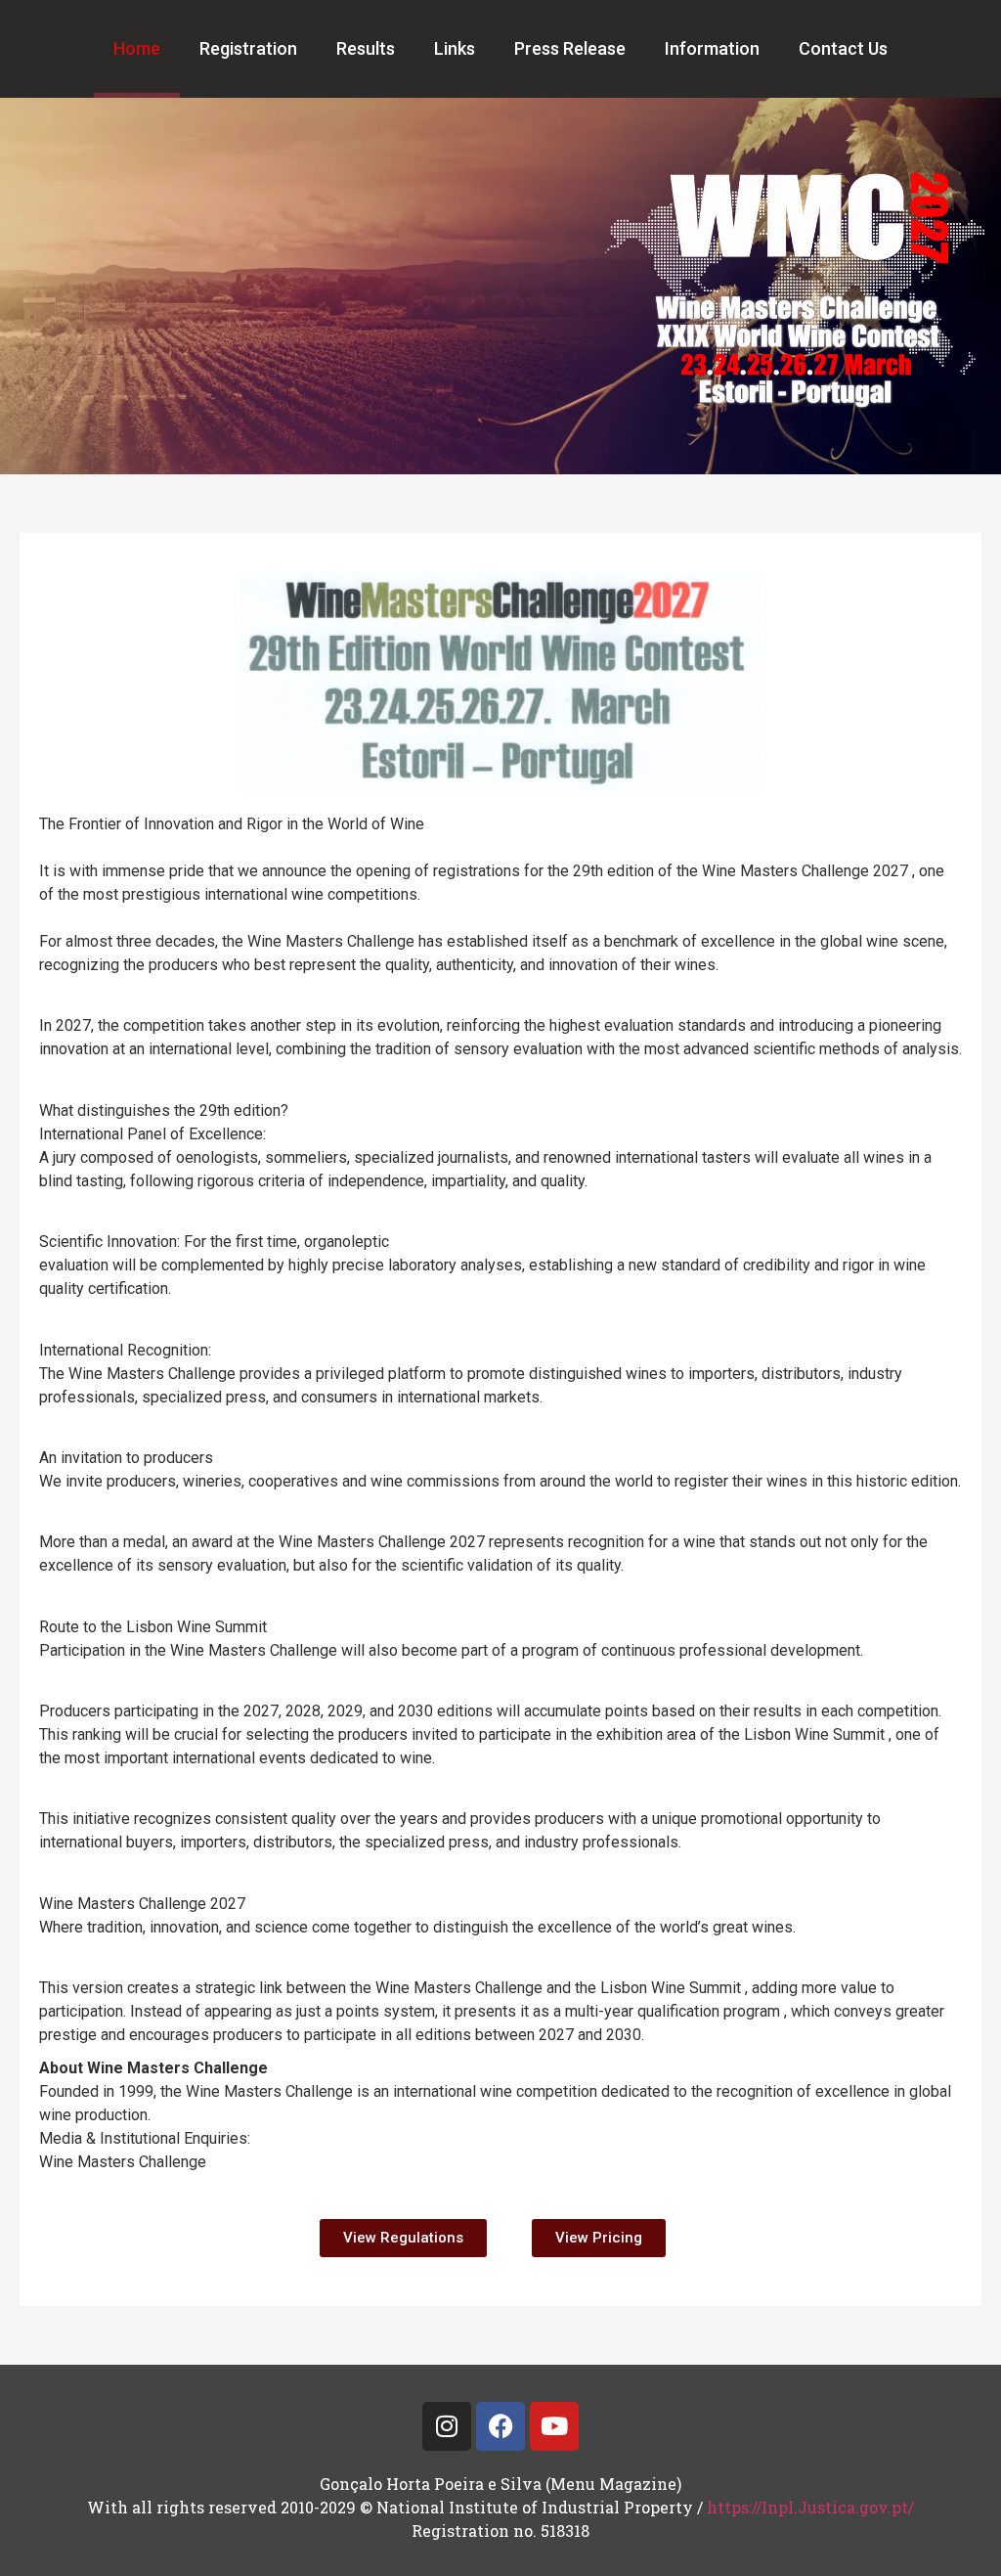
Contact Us (843, 48)
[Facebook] (500, 2426)
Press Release (570, 48)
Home (137, 48)
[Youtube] (554, 2426)
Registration (248, 48)
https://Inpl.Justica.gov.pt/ (810, 2507)
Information (712, 48)
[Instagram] (447, 2426)
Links (455, 48)
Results (366, 48)
